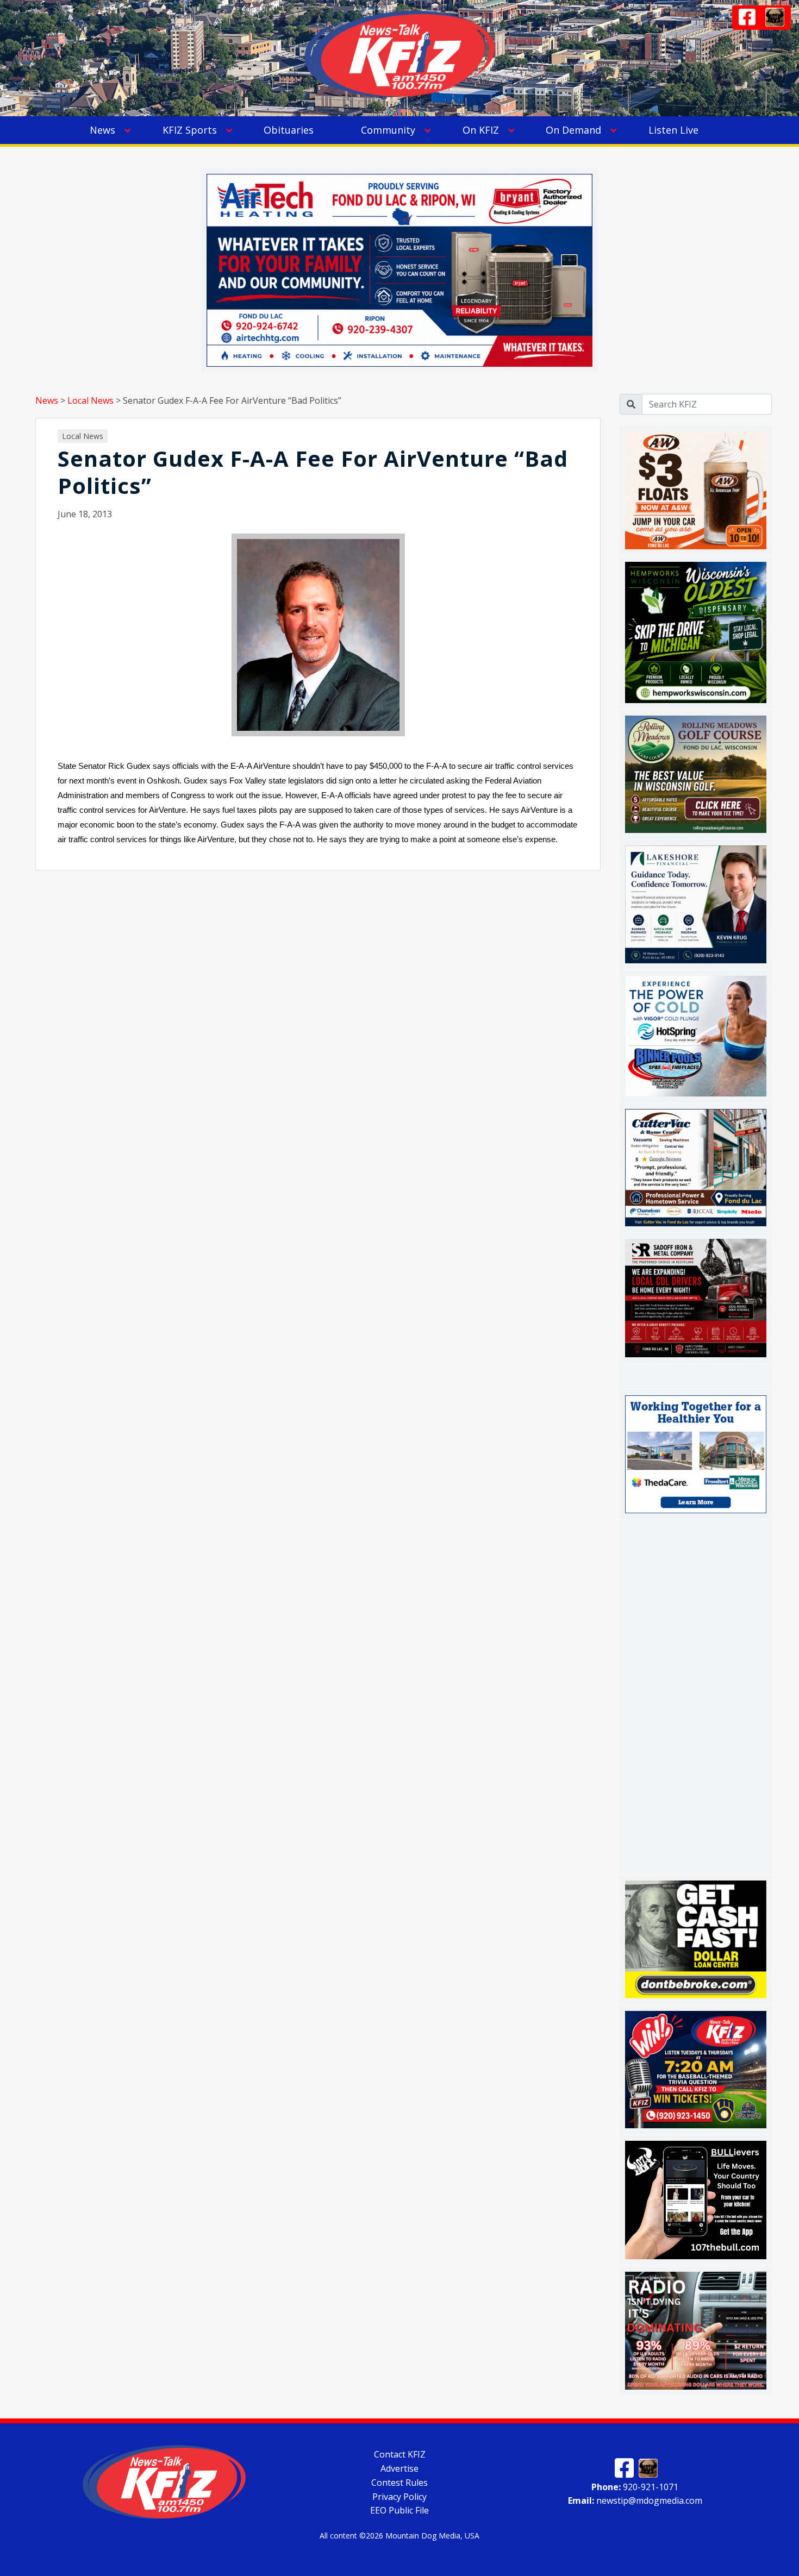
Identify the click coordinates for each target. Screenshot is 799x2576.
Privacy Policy (399, 2496)
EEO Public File (399, 2510)
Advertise (399, 2468)
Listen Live (673, 130)
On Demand (573, 130)
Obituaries (289, 130)
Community (388, 130)
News (102, 130)
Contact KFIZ (400, 2454)
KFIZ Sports (190, 130)
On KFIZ (481, 130)
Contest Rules (399, 2483)
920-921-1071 (635, 2486)
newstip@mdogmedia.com (635, 2500)
